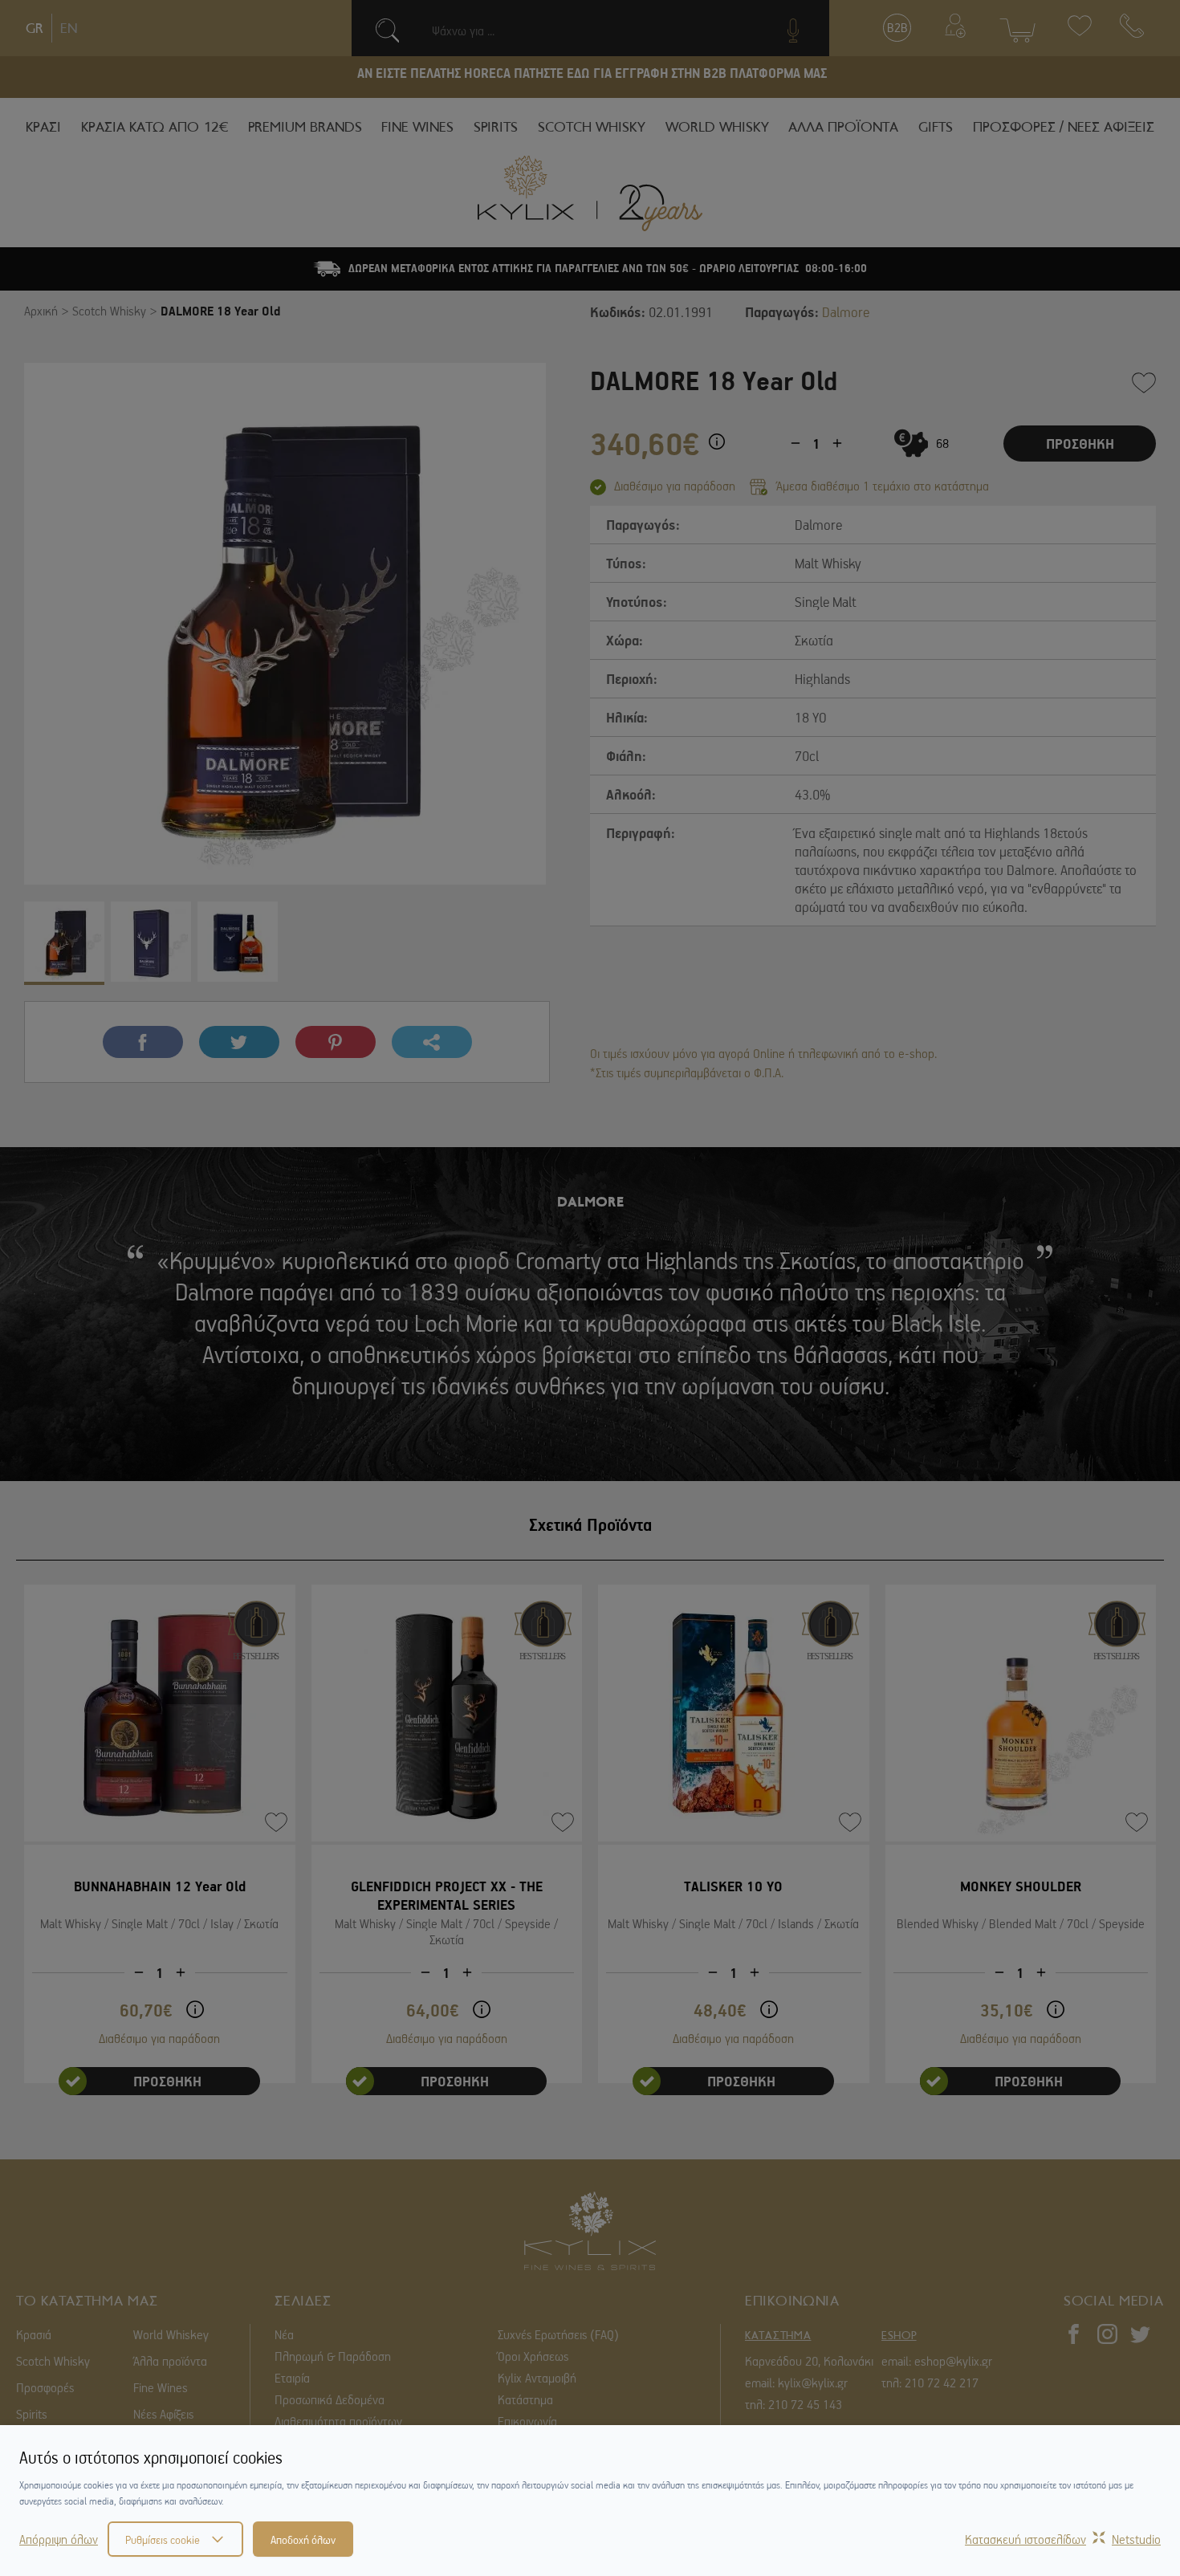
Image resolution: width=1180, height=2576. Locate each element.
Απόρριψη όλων (59, 2539)
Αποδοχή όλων (303, 2539)
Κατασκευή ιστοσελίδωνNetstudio (1063, 2539)
